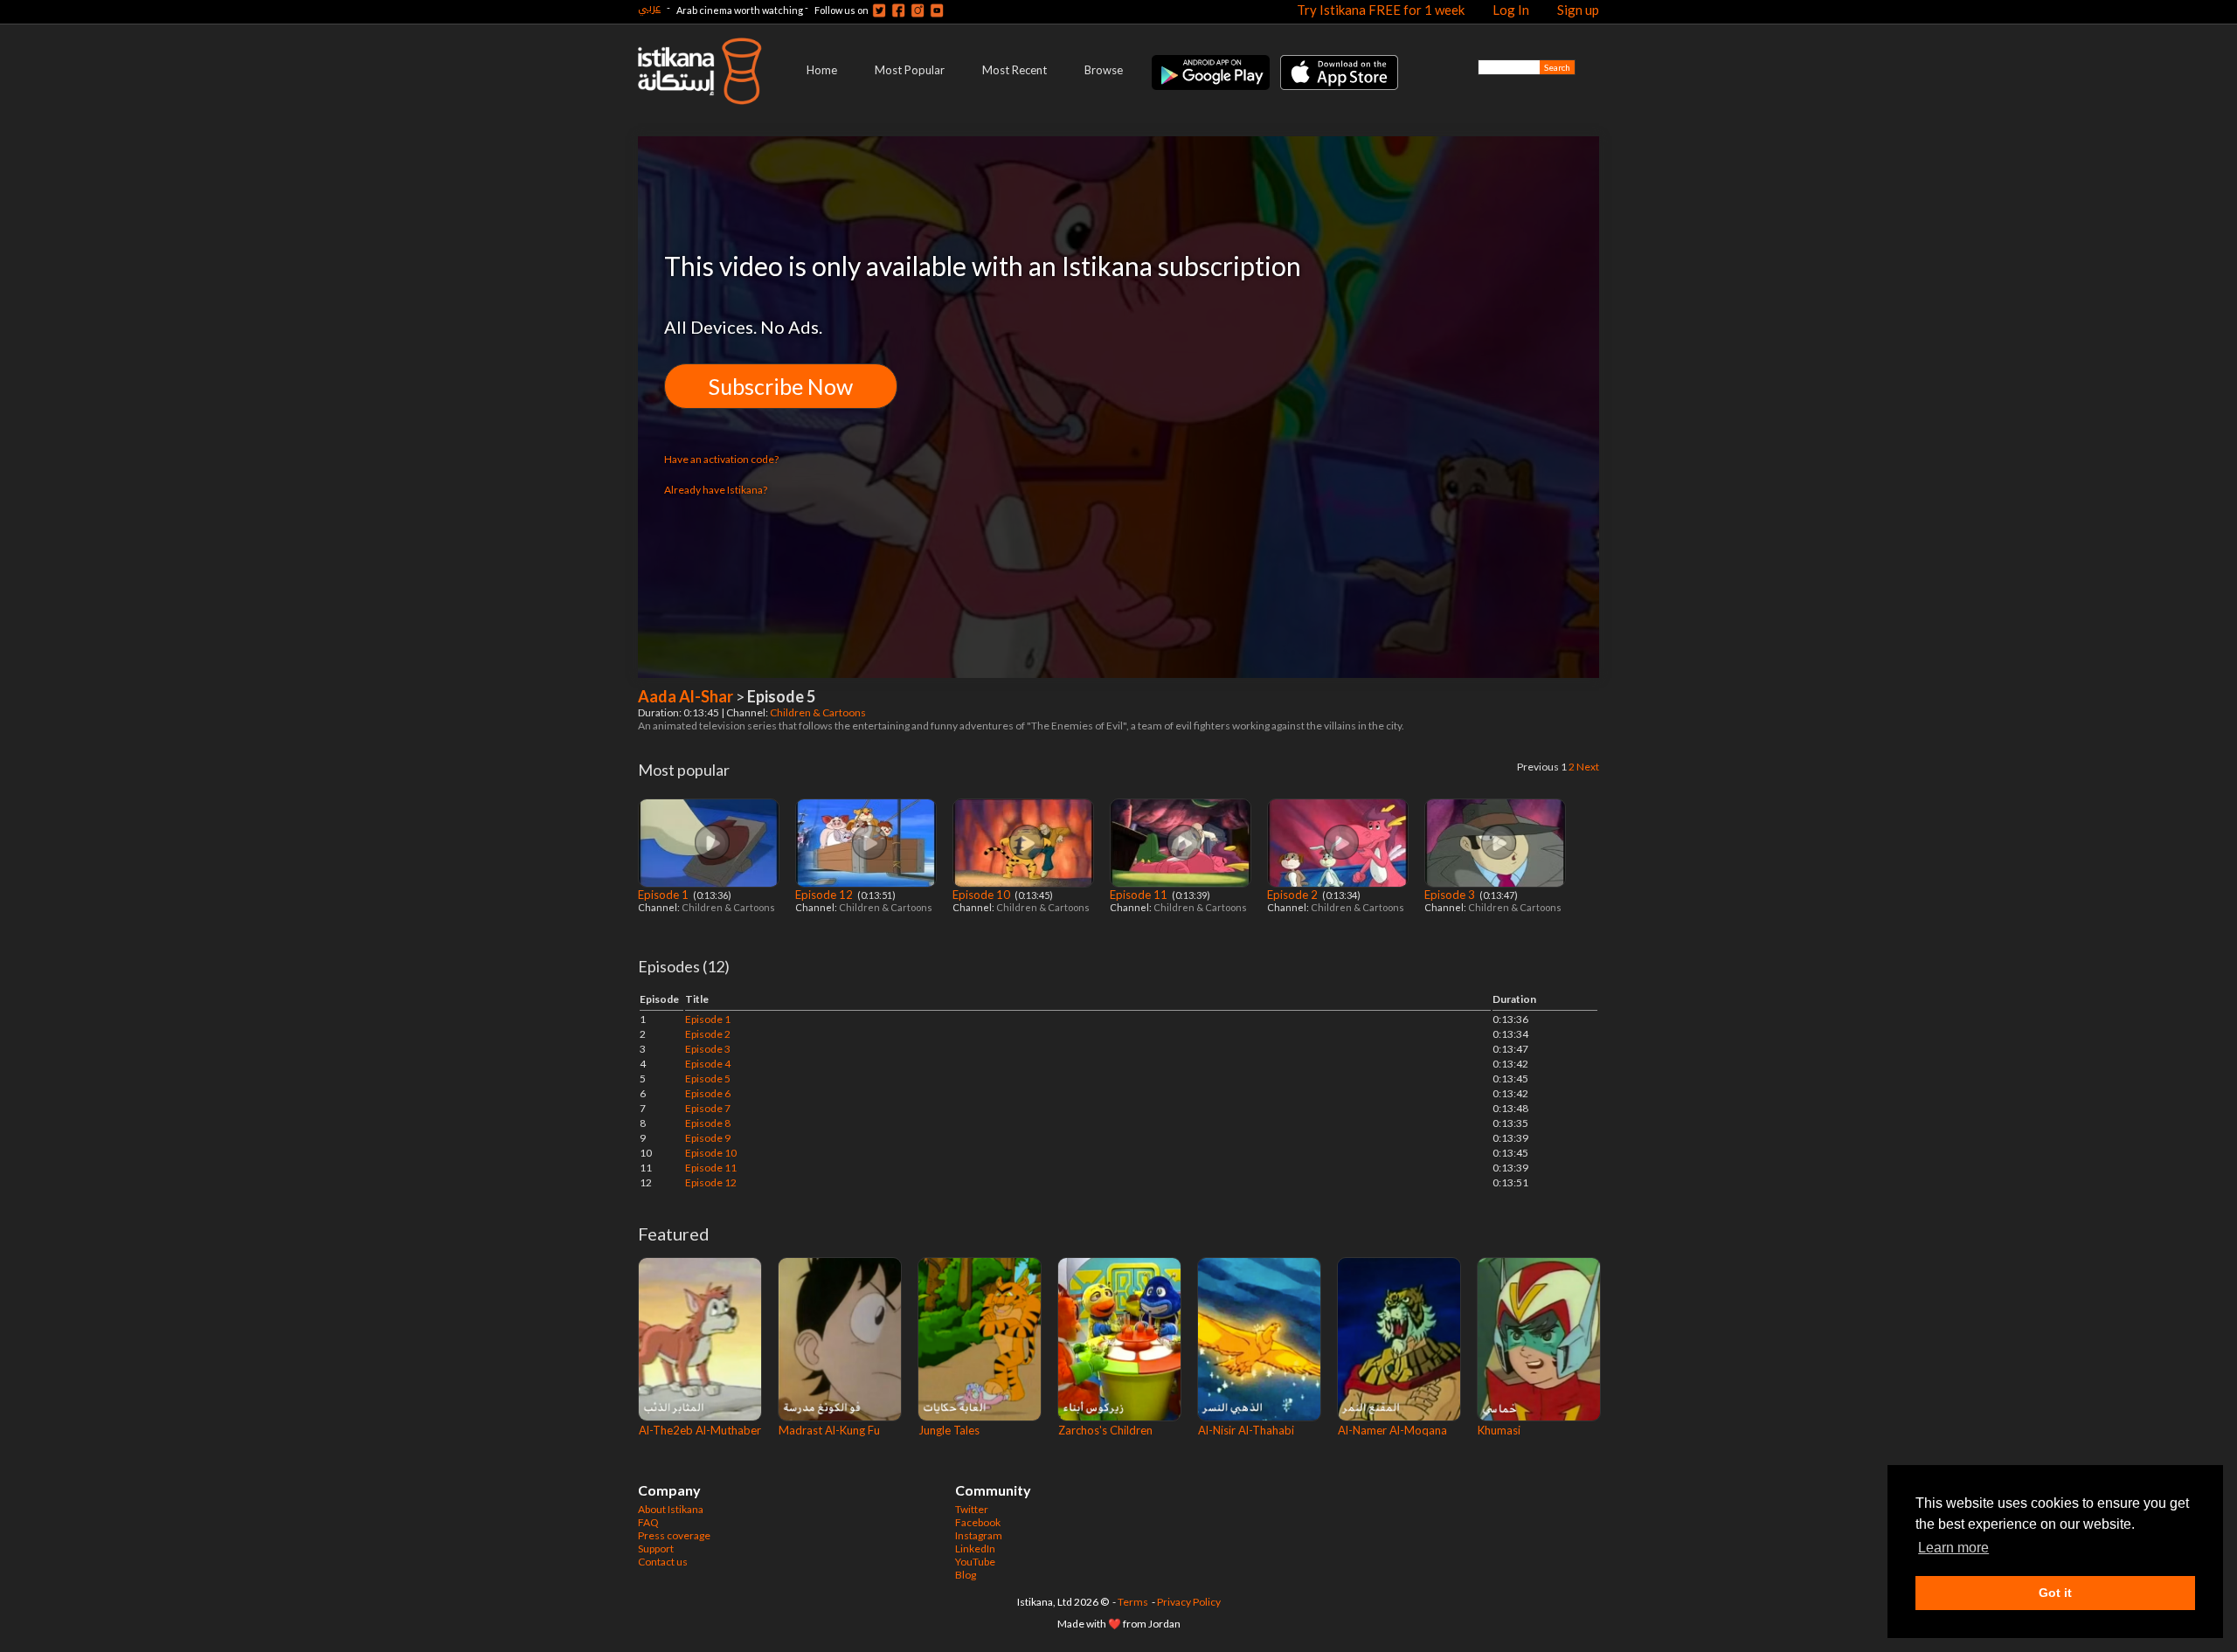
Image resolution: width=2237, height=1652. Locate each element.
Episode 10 (983, 895)
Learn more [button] (1953, 1548)
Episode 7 (708, 1108)
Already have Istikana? (716, 490)
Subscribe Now (781, 386)
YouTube (975, 1562)
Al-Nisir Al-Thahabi (1246, 1430)
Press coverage (674, 1535)
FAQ (648, 1522)
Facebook (978, 1522)
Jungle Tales (949, 1430)
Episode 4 (708, 1064)
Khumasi (1499, 1430)
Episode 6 (708, 1093)
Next (1588, 767)
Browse (1104, 70)
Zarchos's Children (1105, 1430)
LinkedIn (975, 1548)
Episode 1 (665, 895)
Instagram (979, 1535)
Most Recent (1015, 70)
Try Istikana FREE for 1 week (1381, 10)
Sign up (1578, 10)
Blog (966, 1575)
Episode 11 (1140, 895)
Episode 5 (708, 1078)
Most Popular (910, 70)
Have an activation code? (721, 459)
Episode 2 (1294, 895)
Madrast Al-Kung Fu (829, 1430)
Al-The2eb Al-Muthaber (700, 1430)
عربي (649, 7)
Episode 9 (708, 1138)
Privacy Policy (1189, 1602)
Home (822, 70)
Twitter (972, 1509)
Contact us (663, 1562)
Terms (1133, 1602)
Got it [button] (2055, 1593)
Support (656, 1548)
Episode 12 (825, 895)
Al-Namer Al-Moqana (1392, 1430)
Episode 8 (708, 1123)
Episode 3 (1451, 895)
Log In (1511, 10)
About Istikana (671, 1509)
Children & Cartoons (819, 712)
